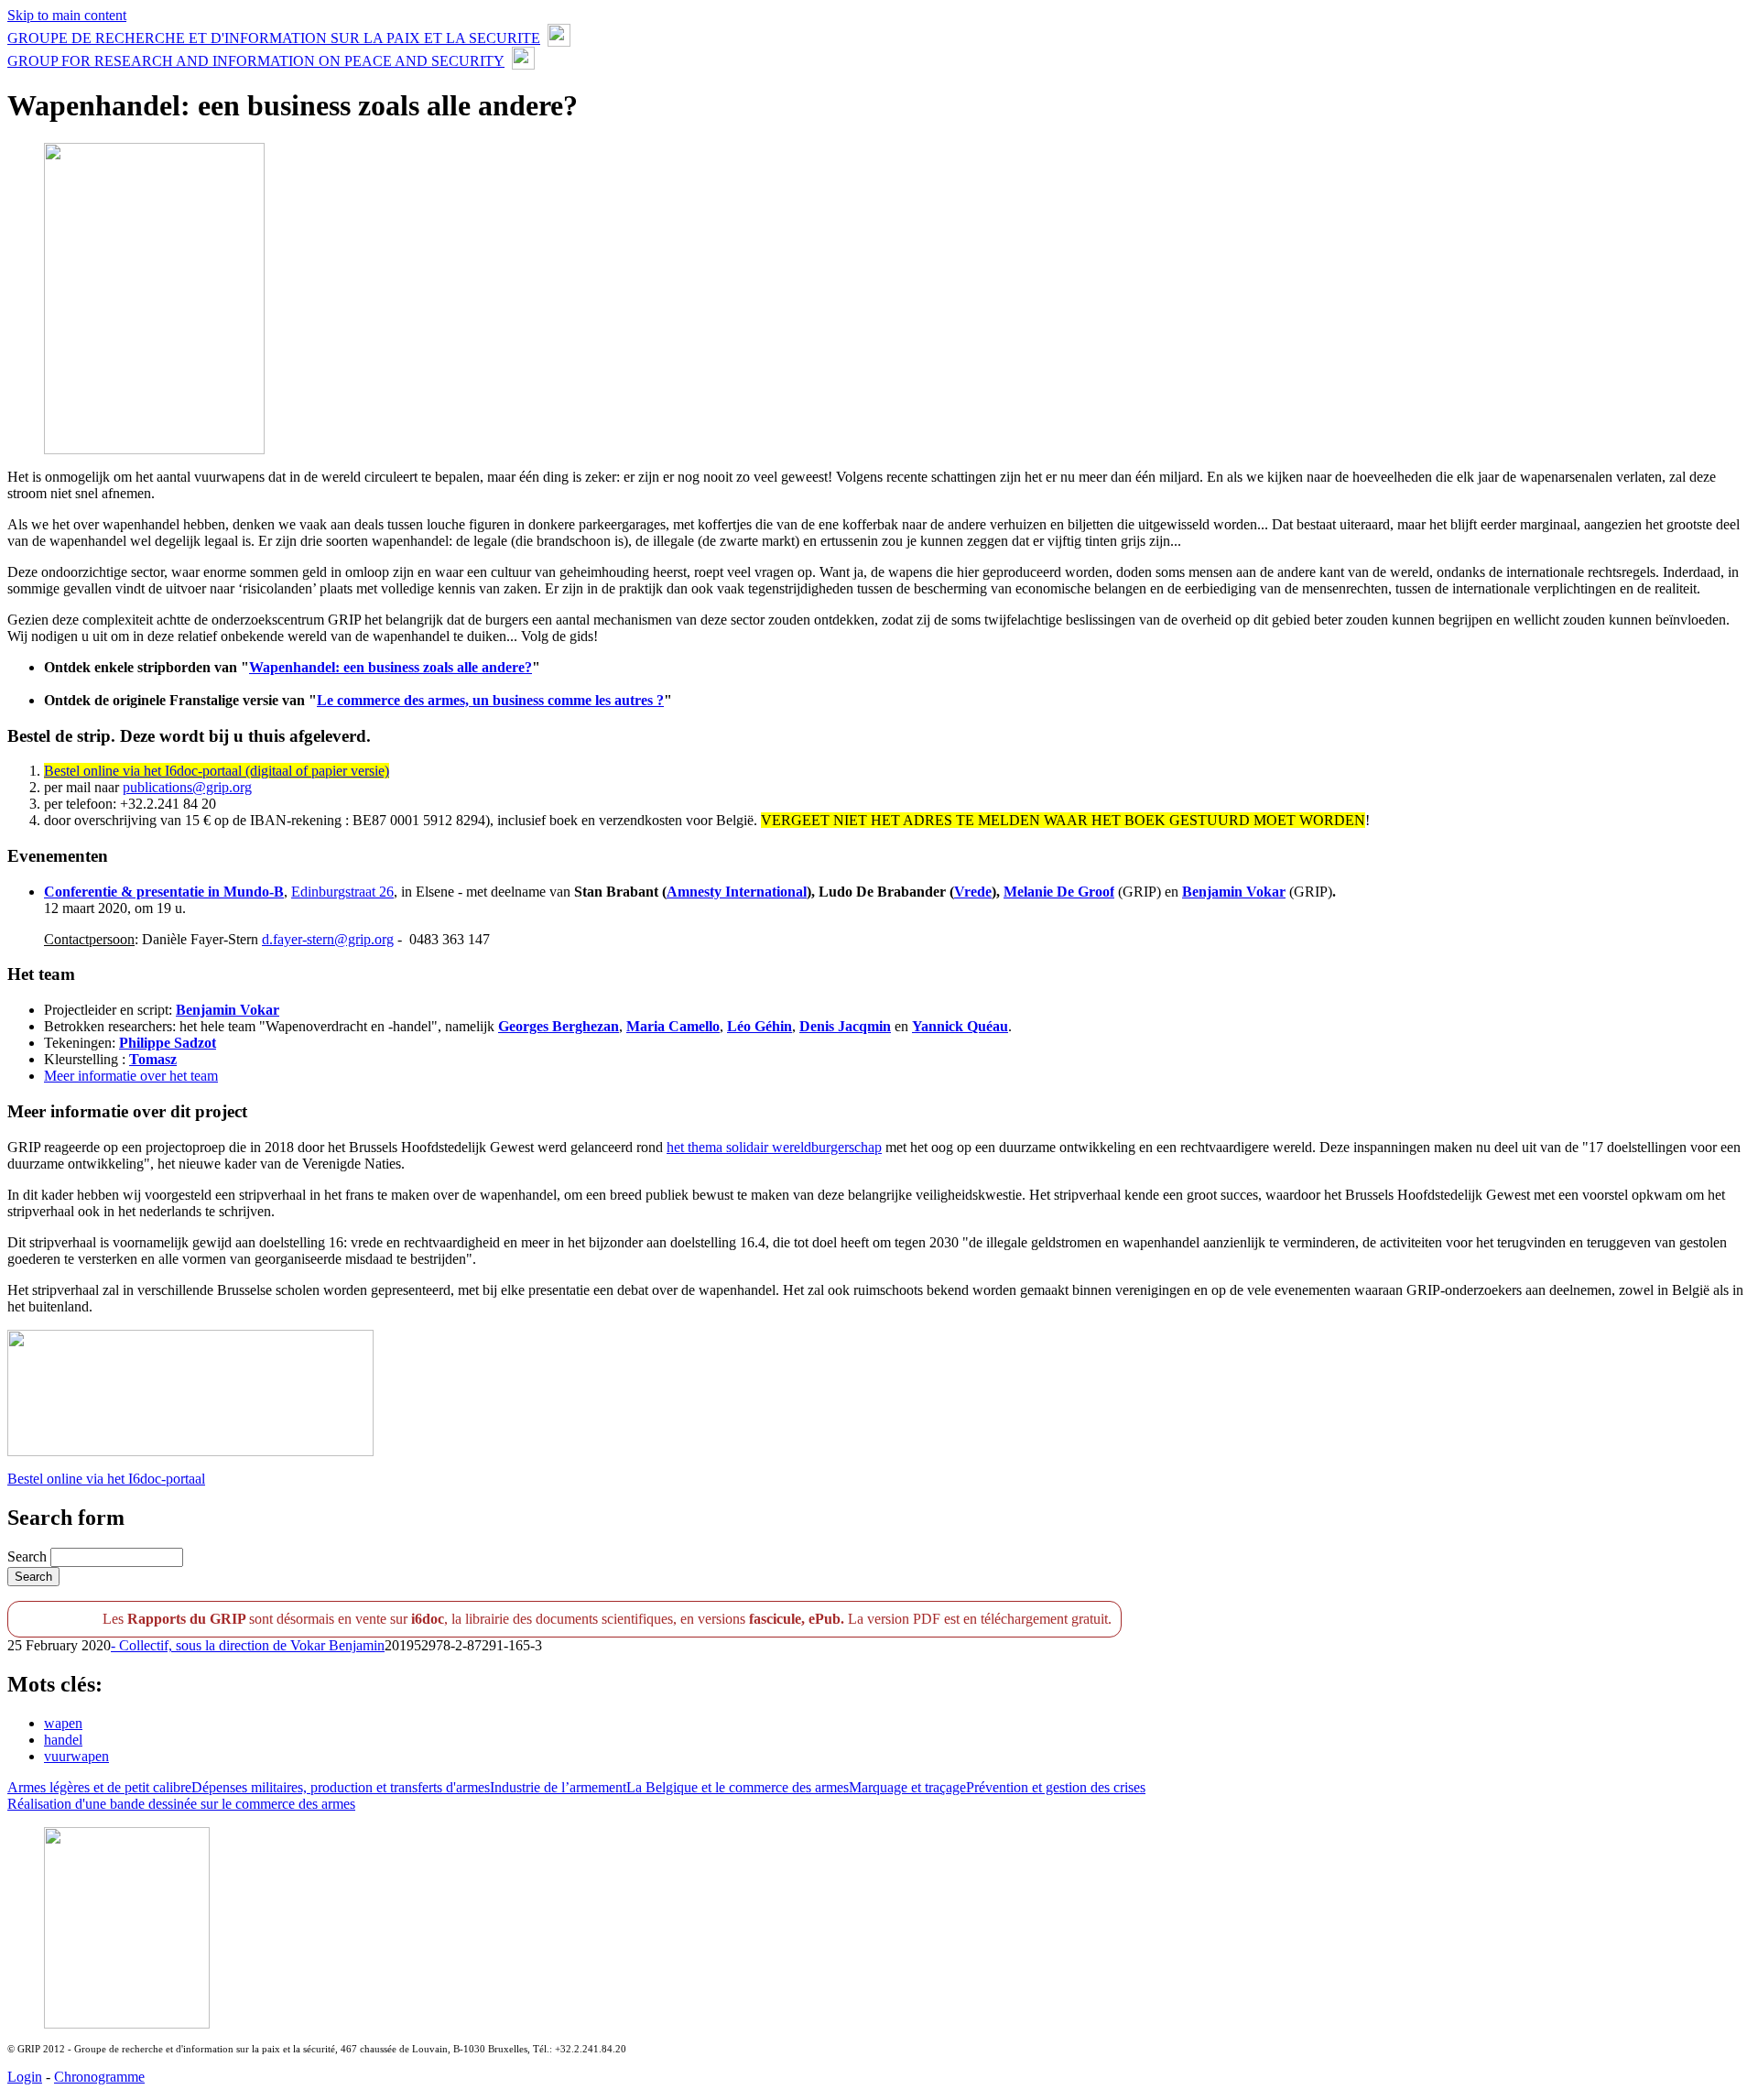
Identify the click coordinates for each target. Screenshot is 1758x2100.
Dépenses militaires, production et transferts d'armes (341, 1787)
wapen (63, 1723)
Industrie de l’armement (558, 1787)
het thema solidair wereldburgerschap (774, 1147)
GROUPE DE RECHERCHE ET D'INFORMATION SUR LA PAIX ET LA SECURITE (274, 38)
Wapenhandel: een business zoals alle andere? (391, 667)
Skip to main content (67, 15)
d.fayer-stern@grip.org (328, 939)
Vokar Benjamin (337, 1645)
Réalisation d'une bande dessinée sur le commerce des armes (181, 1804)
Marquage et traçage (907, 1787)
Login (25, 2077)
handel (63, 1740)
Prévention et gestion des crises (1056, 1787)
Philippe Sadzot (168, 1043)
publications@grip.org (187, 787)
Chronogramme (99, 2077)
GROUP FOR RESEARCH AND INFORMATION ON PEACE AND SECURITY (256, 61)
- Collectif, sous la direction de (201, 1645)
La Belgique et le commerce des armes (738, 1787)
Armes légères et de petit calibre (99, 1787)
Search (29, 1556)
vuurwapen (76, 1756)
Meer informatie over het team (131, 1076)
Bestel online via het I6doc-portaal (106, 1479)
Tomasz (153, 1059)
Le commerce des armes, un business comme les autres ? (490, 700)
